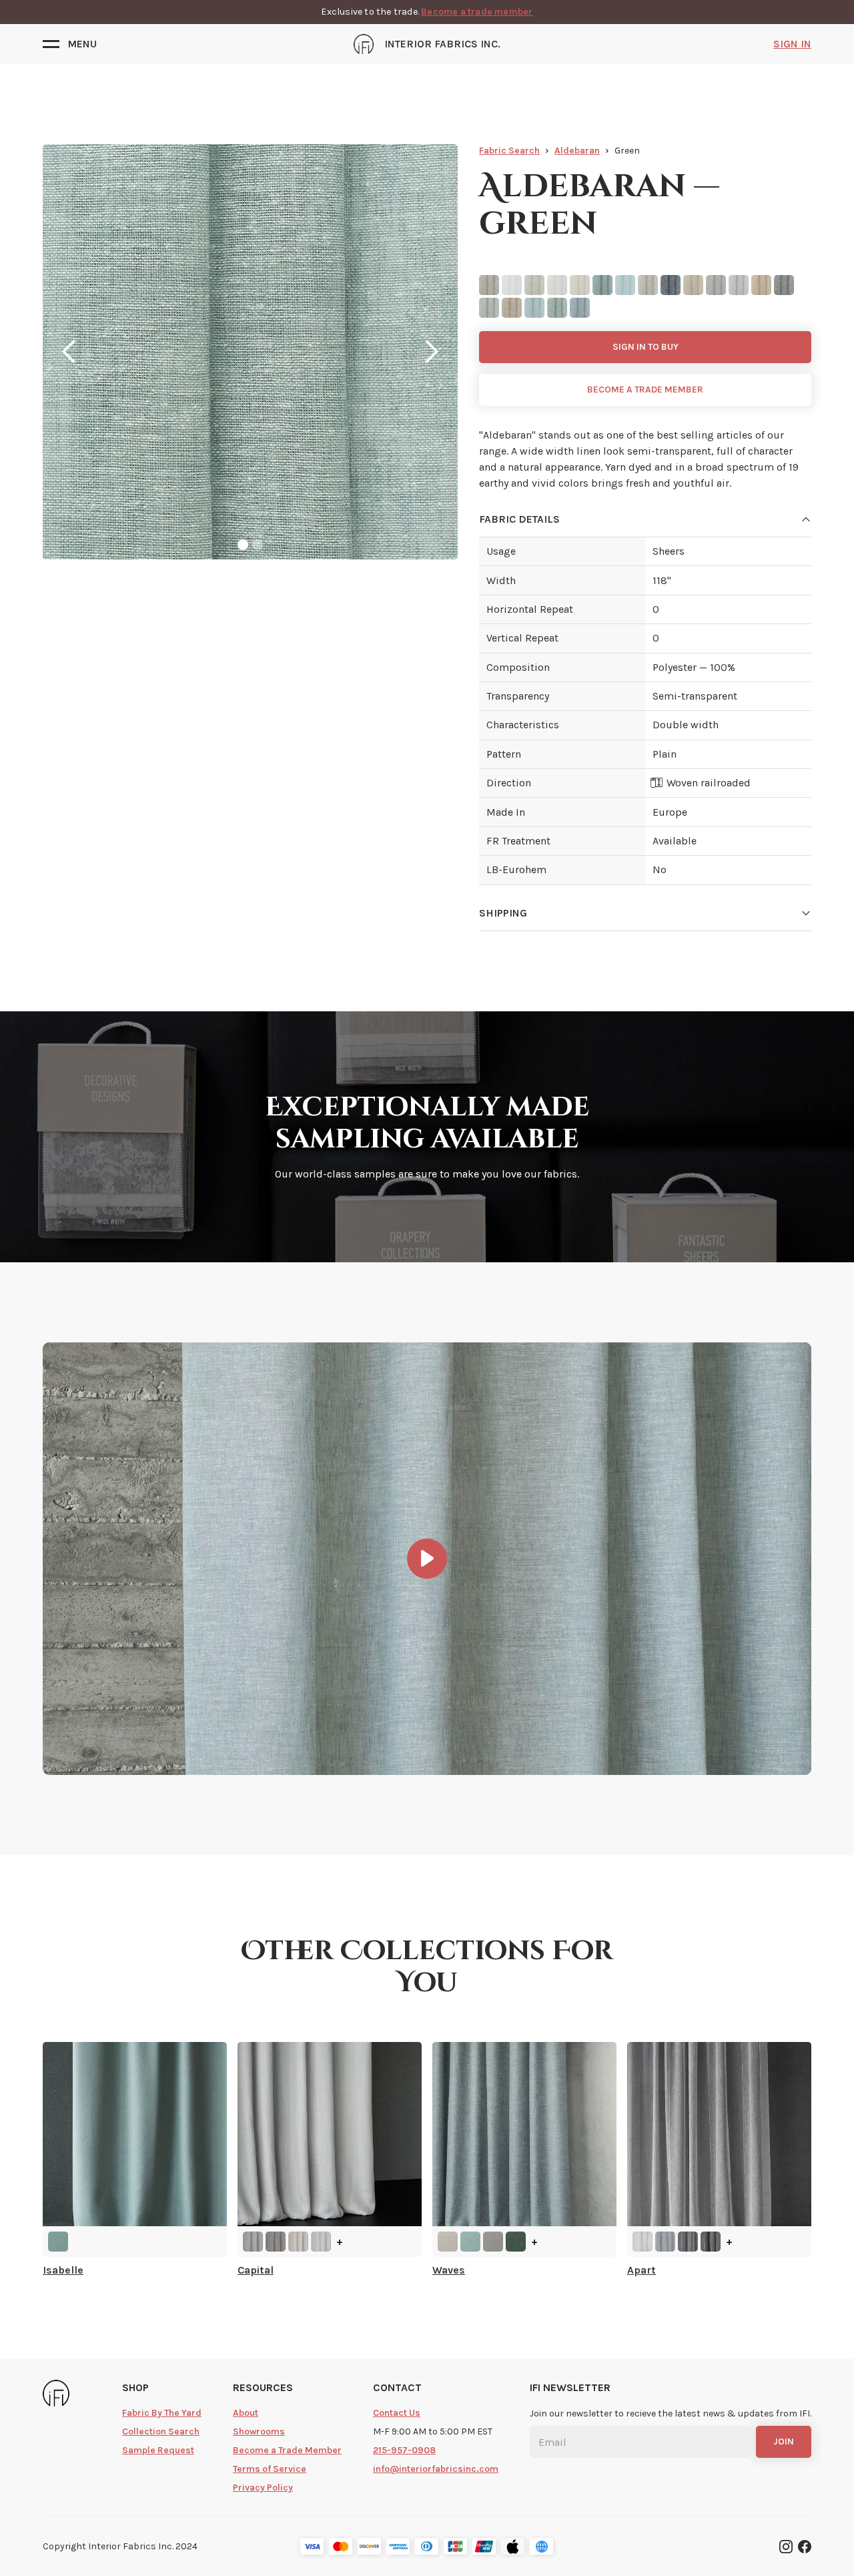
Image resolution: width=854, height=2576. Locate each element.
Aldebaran (577, 151)
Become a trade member (477, 12)
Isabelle (63, 2270)
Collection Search (161, 2431)
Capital (256, 2270)
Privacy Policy (263, 2488)
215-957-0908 (404, 2450)
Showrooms (259, 2431)
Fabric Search (509, 151)
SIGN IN (792, 44)
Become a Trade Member (287, 2450)
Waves (449, 2270)
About (246, 2413)
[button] (70, 44)
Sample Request (158, 2450)
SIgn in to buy (646, 347)
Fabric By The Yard (162, 2413)
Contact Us (397, 2413)
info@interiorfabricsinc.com (436, 2469)
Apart (642, 2270)
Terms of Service (270, 2469)
